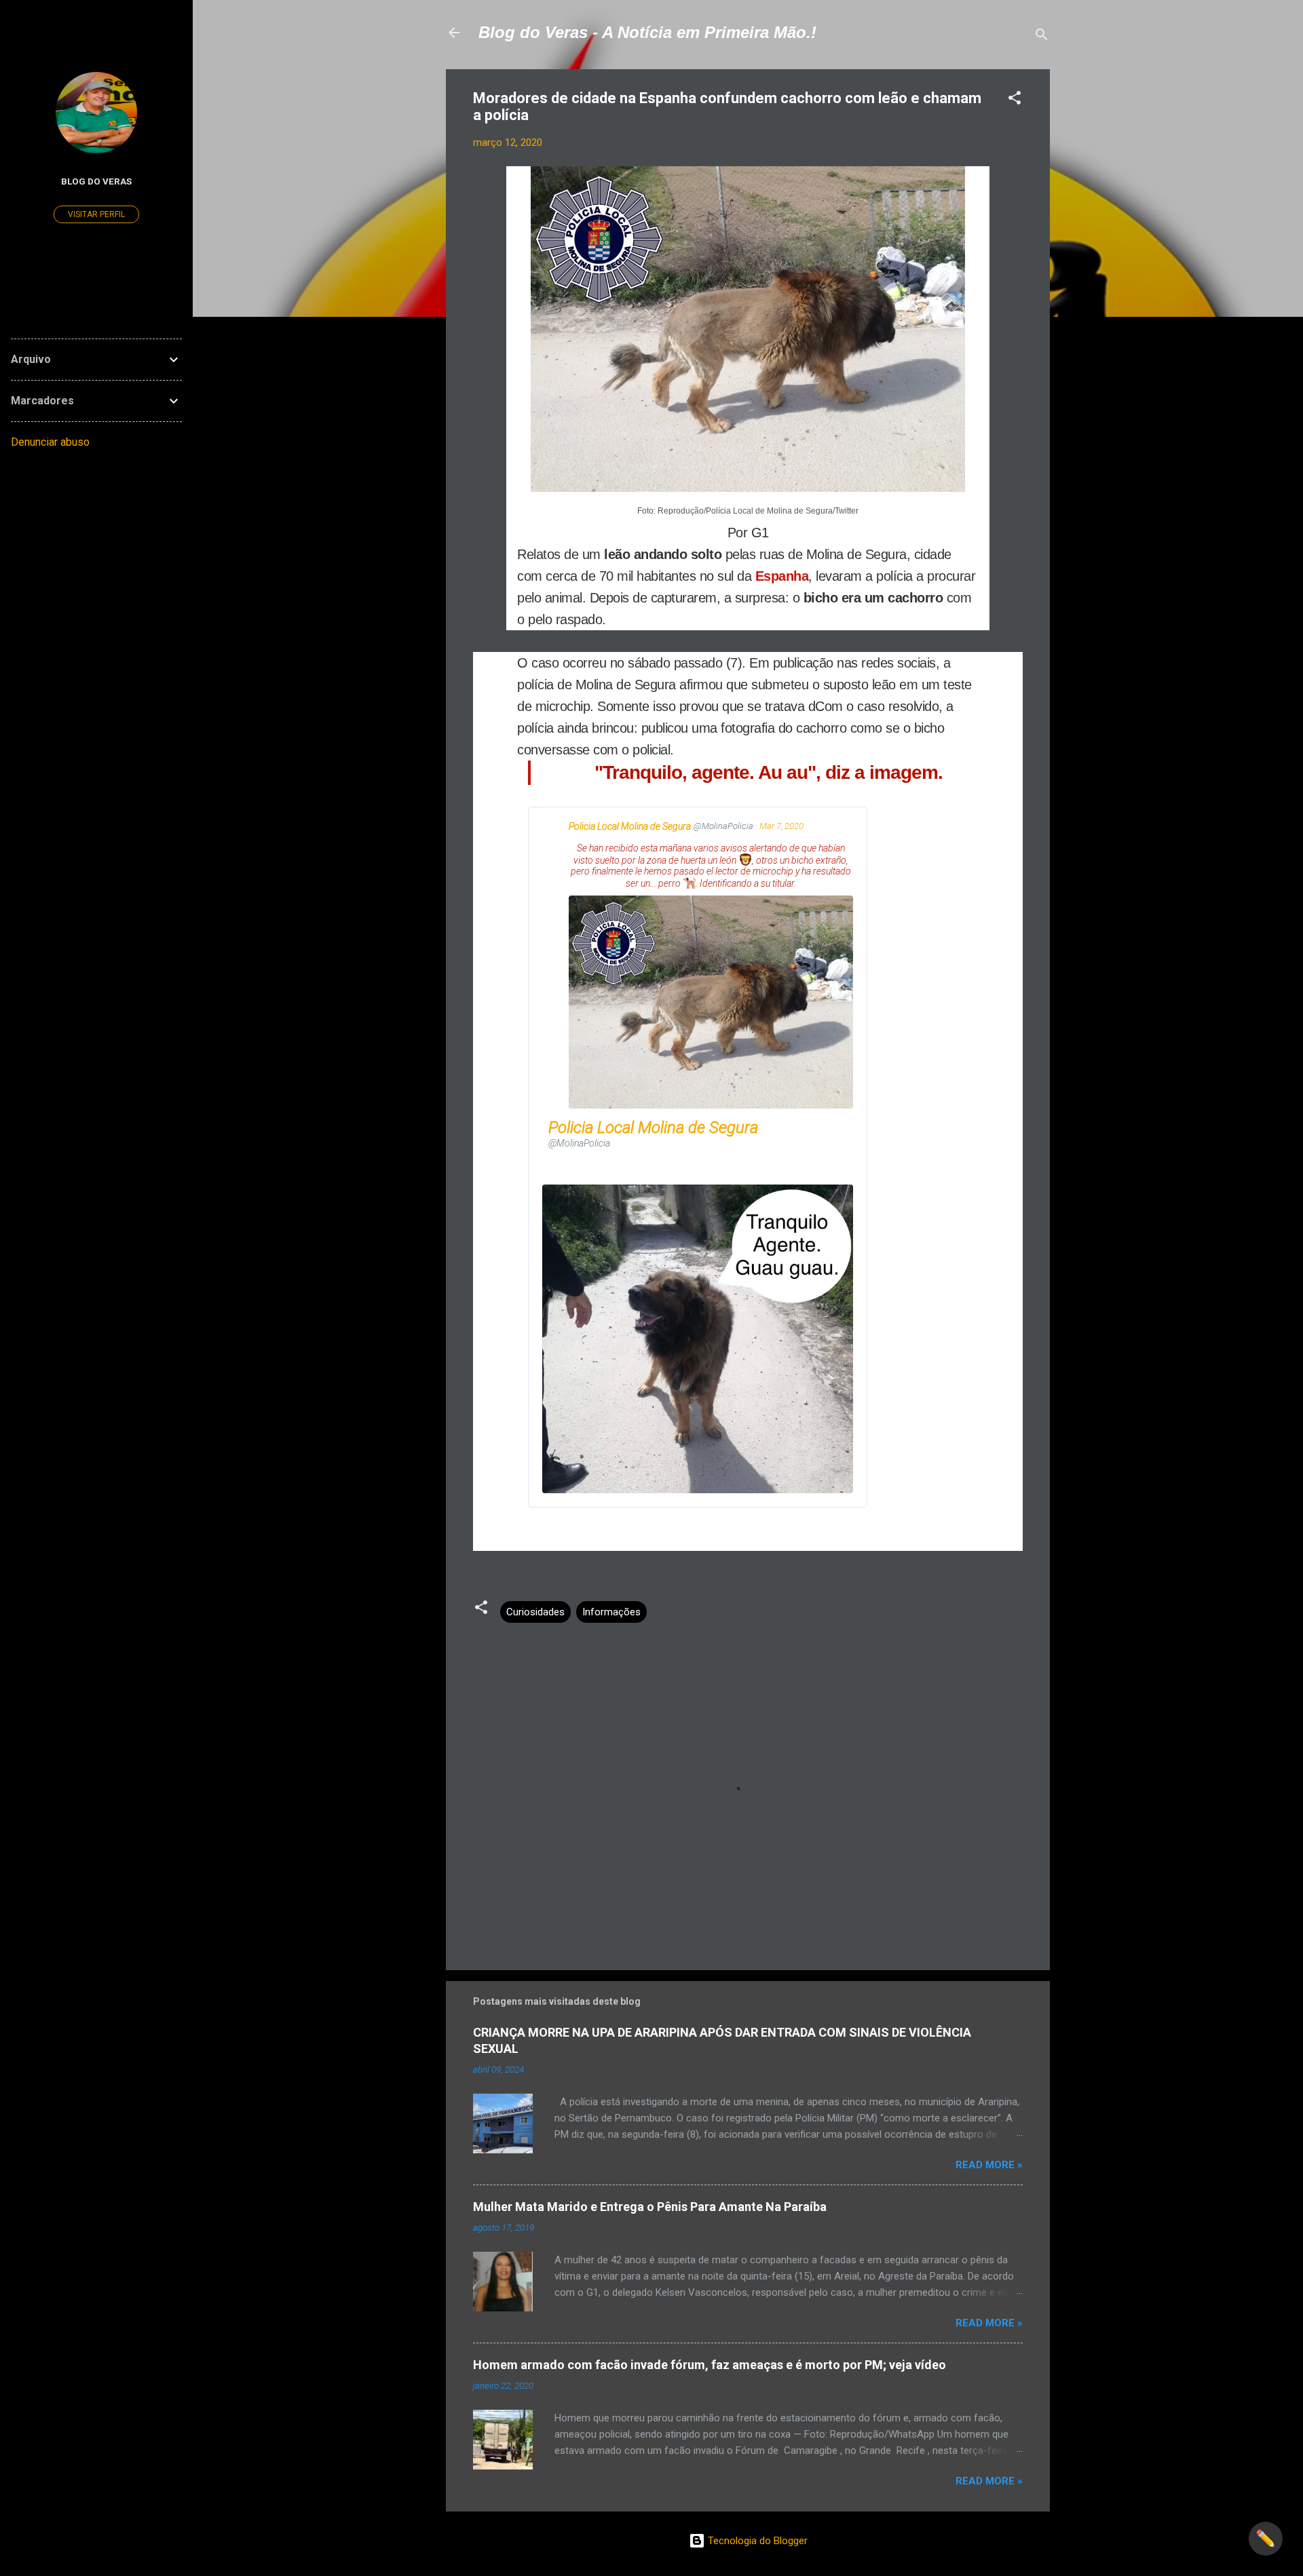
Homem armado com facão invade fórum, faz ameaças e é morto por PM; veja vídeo (710, 2365)
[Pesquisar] (1042, 37)
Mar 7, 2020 (781, 826)
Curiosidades (535, 1612)
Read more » (989, 2165)
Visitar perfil (96, 214)
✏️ (1266, 2539)
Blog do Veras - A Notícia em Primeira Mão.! (647, 32)
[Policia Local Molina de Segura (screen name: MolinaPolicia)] (554, 829)
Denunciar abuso (50, 442)
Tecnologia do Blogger (756, 2541)
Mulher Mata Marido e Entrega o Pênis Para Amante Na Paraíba (650, 2207)
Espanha (782, 576)
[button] (1015, 100)
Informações (611, 1612)
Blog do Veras (96, 181)
